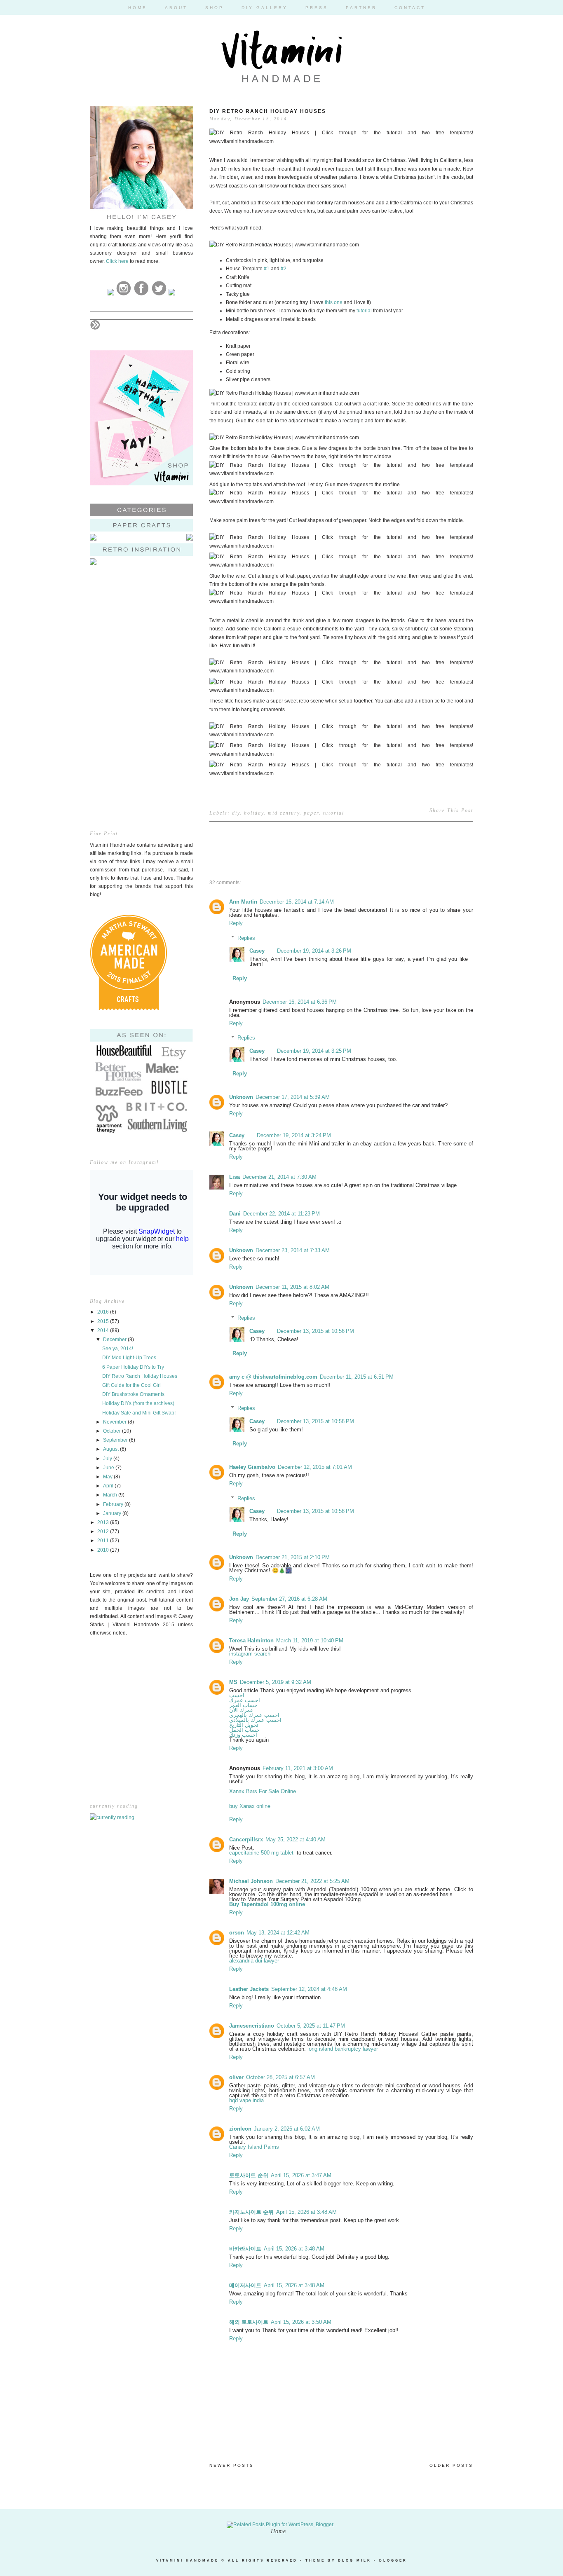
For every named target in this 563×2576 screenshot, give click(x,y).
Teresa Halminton (251, 1640)
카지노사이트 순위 (251, 2212)
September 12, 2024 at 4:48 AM (309, 1989)
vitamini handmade (188, 2561)
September (116, 1440)
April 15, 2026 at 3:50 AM (301, 2322)
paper (311, 813)
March (111, 1495)
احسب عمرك (245, 1700)
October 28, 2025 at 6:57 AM (280, 2077)
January (113, 1513)
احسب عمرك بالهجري (254, 1715)
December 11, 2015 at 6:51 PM (357, 1377)
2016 (104, 1312)
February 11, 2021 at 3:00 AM (298, 1768)
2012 (104, 1532)
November (115, 1422)
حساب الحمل (244, 1730)
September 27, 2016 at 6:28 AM (289, 1599)
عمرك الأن (241, 1710)
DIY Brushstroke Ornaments (133, 1394)
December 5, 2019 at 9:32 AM (276, 1682)
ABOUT (176, 8)
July (108, 1459)
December (115, 1340)
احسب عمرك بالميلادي (255, 1720)
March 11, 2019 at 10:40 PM (310, 1640)
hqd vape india (246, 2100)
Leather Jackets (249, 1989)
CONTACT (410, 8)
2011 (104, 1541)
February (114, 1504)
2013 (104, 1522)
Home (278, 2531)
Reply (236, 923)
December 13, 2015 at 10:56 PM (316, 1331)
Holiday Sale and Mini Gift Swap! (139, 1413)
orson (237, 1933)
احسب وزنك (243, 1735)
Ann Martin (243, 902)
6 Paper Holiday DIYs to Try (133, 1367)
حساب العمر (243, 1705)
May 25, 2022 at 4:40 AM (296, 1839)
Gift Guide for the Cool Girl (131, 1385)
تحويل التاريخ (244, 1725)
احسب (237, 1695)
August (111, 1449)
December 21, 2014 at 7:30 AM (279, 1177)
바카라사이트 (245, 2249)
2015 (104, 1321)
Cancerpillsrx (246, 1839)
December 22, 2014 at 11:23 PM (281, 1214)
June (109, 1468)
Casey (257, 951)
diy (236, 813)
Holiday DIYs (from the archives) (138, 1403)
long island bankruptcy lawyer (343, 2049)
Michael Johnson (251, 1881)
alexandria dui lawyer (254, 1961)
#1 (267, 269)
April (109, 1486)
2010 (104, 1550)
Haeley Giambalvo (252, 1467)
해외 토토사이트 (249, 2322)
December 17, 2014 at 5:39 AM (293, 1097)
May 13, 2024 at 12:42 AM (278, 1933)
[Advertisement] (141, 635)
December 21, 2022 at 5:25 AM (312, 1881)
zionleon (240, 2129)
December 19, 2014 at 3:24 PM (294, 1135)
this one (334, 302)
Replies (246, 938)
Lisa (235, 1177)
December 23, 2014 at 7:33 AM (293, 1250)
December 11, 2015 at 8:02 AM (292, 1287)
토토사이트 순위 (249, 2175)
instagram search (250, 1654)
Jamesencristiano (252, 2026)
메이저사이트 (245, 2285)
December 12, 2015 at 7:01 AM (315, 1467)
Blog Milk (355, 2561)
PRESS (317, 8)
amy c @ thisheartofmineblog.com (273, 1377)
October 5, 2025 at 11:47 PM (311, 2026)
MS (233, 1682)
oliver (236, 2077)
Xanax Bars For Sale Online (263, 1791)
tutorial (364, 311)
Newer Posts (232, 2465)
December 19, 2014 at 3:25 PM (314, 1051)
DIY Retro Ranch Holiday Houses (140, 1376)
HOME (138, 8)
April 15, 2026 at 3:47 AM (301, 2175)
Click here (117, 261)
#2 (284, 269)
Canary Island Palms (254, 2147)
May (108, 1477)
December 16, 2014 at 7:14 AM (297, 902)
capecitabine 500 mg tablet (262, 1853)
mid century (284, 813)
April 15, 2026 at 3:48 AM (306, 2212)
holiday (254, 813)
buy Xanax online (250, 1806)
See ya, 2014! (118, 1349)
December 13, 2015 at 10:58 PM (316, 1421)
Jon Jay (239, 1599)
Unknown (241, 1097)
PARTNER (361, 8)
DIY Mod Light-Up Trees (129, 1358)
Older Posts (451, 2465)
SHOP (215, 8)
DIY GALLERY (265, 8)
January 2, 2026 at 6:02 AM (287, 2129)
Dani (235, 1214)
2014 (104, 1330)
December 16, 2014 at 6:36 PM (300, 1002)
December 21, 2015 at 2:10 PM (293, 1557)
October (113, 1431)
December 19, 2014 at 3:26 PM (314, 951)
